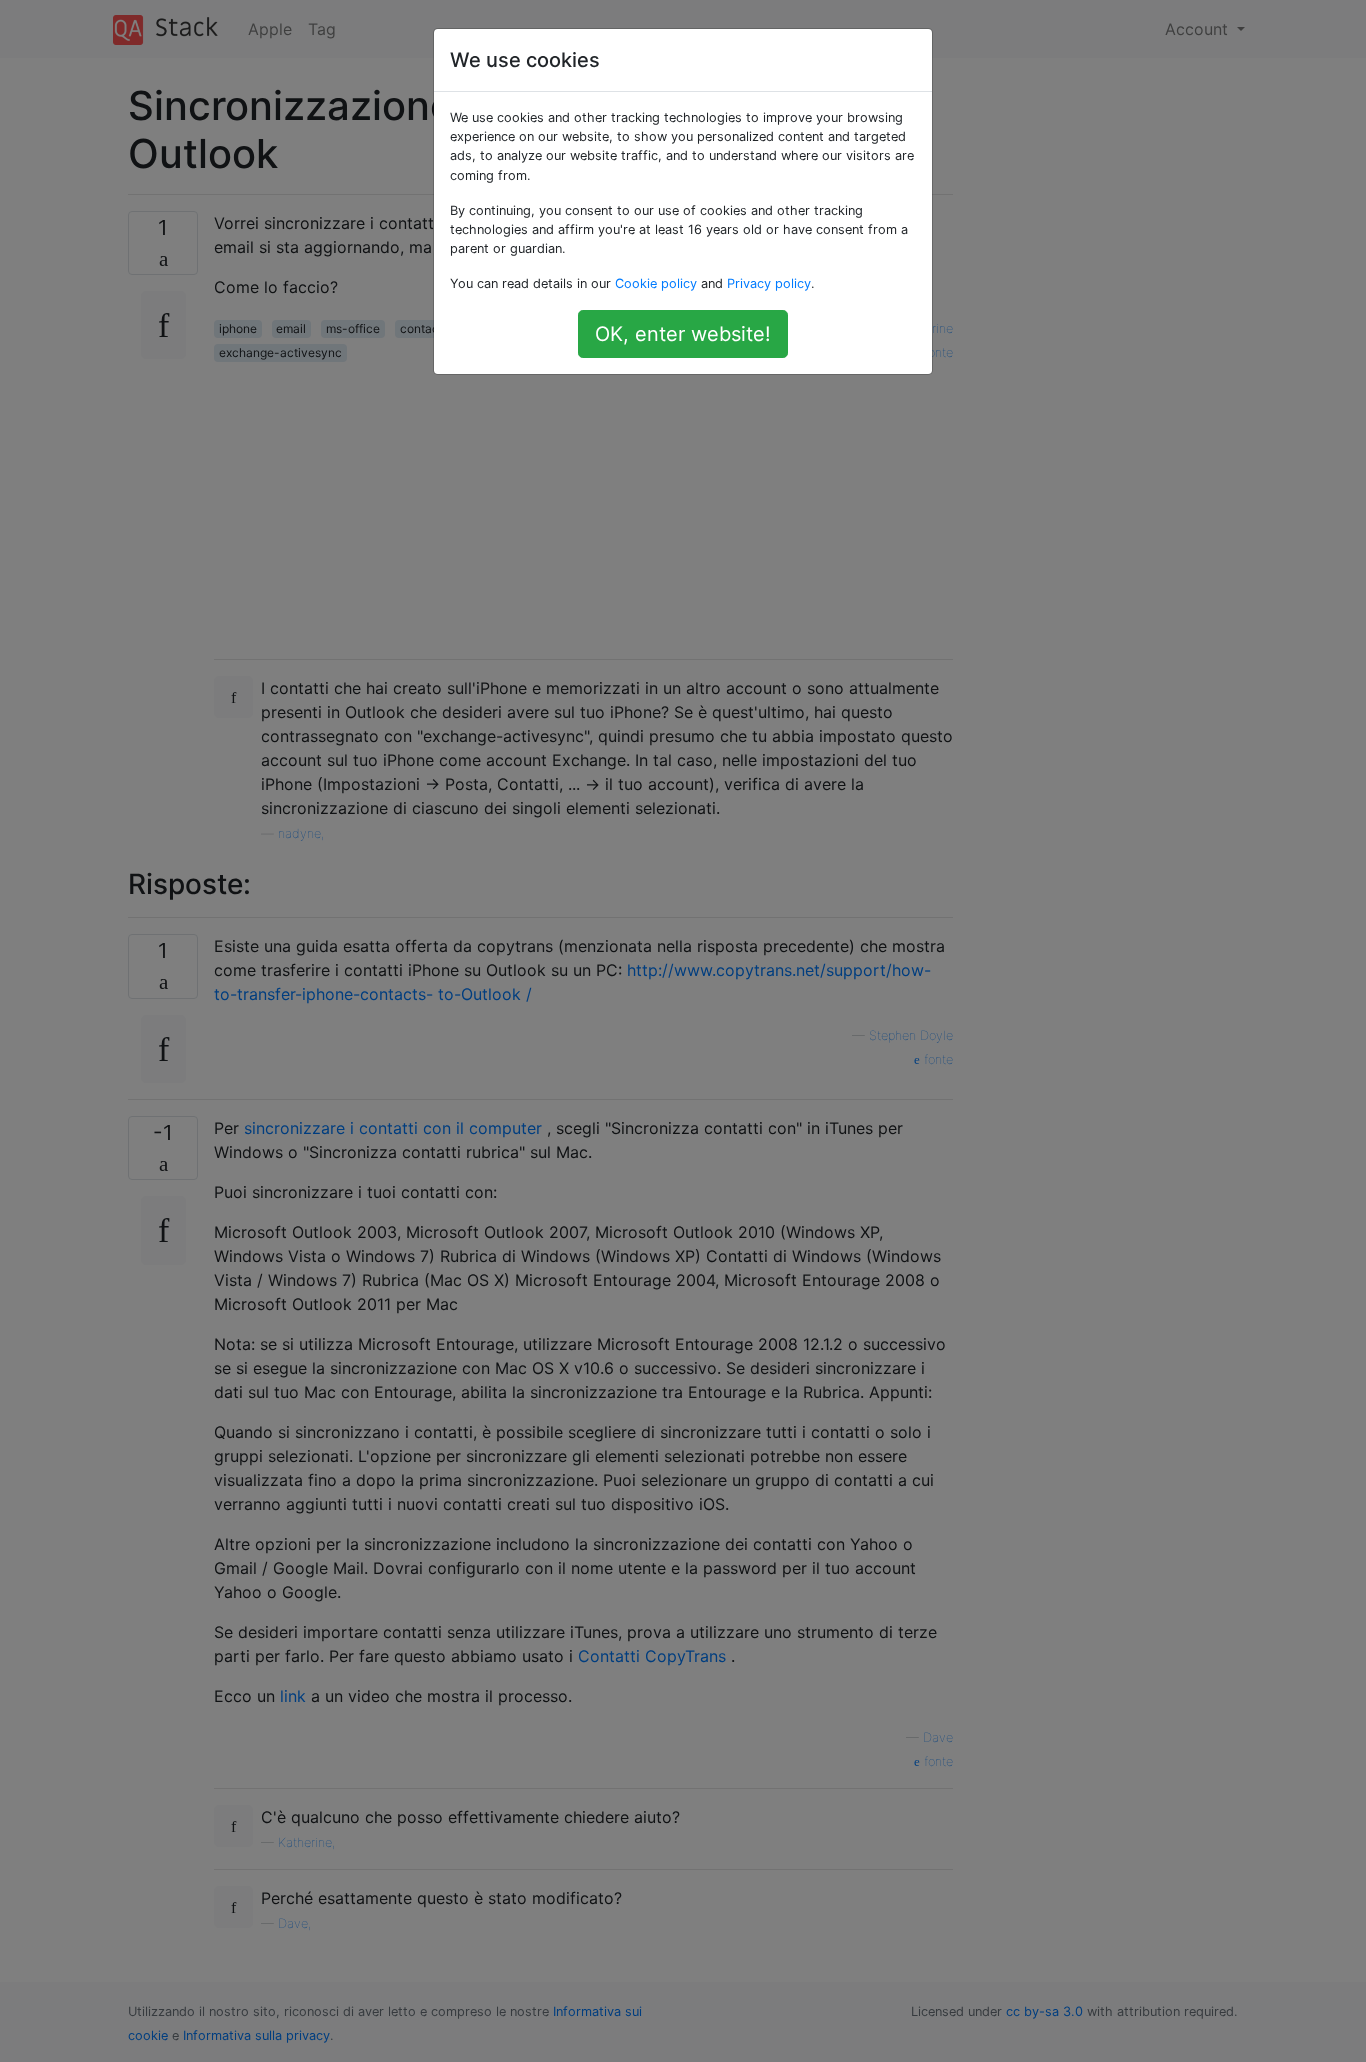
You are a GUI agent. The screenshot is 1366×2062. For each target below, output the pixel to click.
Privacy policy (769, 283)
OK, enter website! (683, 334)
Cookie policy (656, 283)
